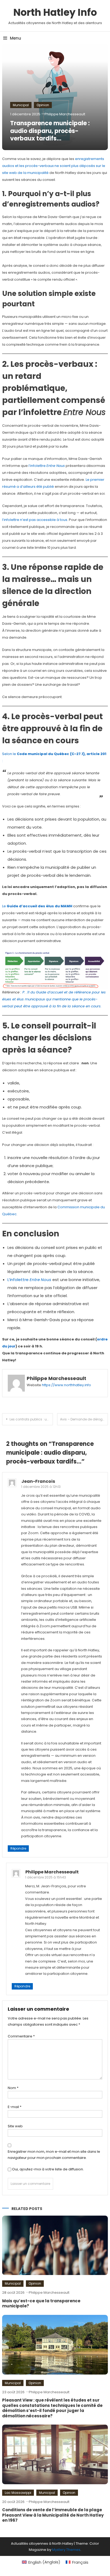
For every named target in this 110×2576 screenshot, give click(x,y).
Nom (13, 2088)
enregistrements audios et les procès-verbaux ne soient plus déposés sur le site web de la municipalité (54, 166)
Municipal (21, 105)
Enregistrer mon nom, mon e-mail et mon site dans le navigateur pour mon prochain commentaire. (54, 2155)
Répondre (18, 1848)
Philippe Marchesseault (65, 114)
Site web (15, 2126)
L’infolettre (29, 1280)
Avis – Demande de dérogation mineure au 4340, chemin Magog (84, 1419)
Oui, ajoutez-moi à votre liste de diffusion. (48, 2169)
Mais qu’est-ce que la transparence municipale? (41, 2303)
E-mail (15, 2107)
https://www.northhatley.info (66, 1385)
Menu (15, 38)
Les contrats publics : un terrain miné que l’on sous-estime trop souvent (31, 1419)
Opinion (43, 105)
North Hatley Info (55, 12)
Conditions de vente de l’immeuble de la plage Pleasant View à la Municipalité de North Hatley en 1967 (53, 2515)
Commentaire (21, 2036)
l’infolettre (47, 466)
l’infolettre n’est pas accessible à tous (35, 520)
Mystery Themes (66, 2550)
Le (37, 906)
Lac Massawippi (18, 2493)
